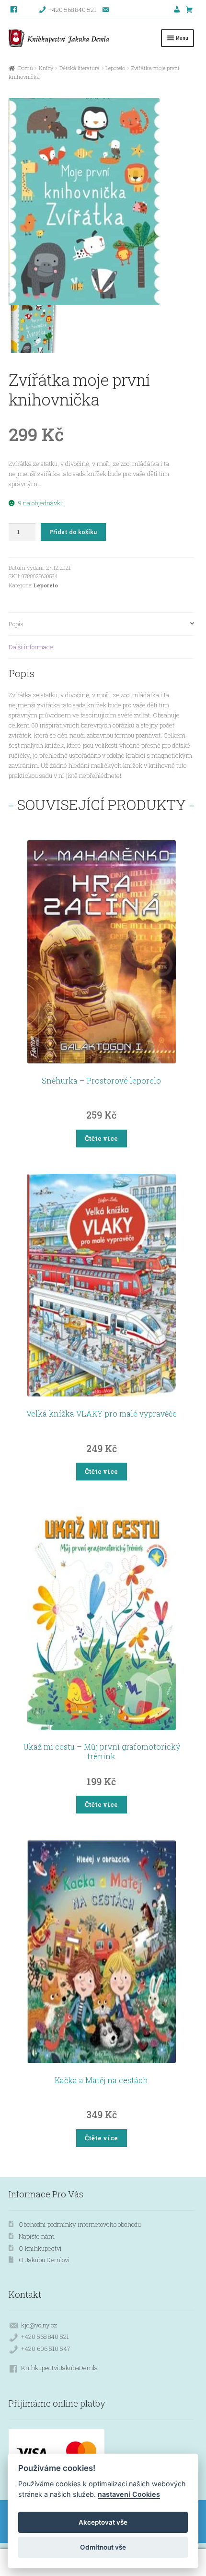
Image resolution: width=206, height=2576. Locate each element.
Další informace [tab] (31, 647)
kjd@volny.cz (39, 2325)
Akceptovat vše (103, 2522)
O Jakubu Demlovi (44, 2260)
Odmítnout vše (103, 2547)
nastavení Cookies (129, 2494)
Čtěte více (101, 1138)
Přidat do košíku (73, 532)
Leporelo (115, 68)
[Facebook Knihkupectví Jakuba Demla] (14, 10)
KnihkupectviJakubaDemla (59, 2368)
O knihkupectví (40, 2248)
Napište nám (37, 2236)
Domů (25, 68)
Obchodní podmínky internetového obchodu (80, 2224)
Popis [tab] (16, 624)
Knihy (46, 68)
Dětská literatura (80, 68)
